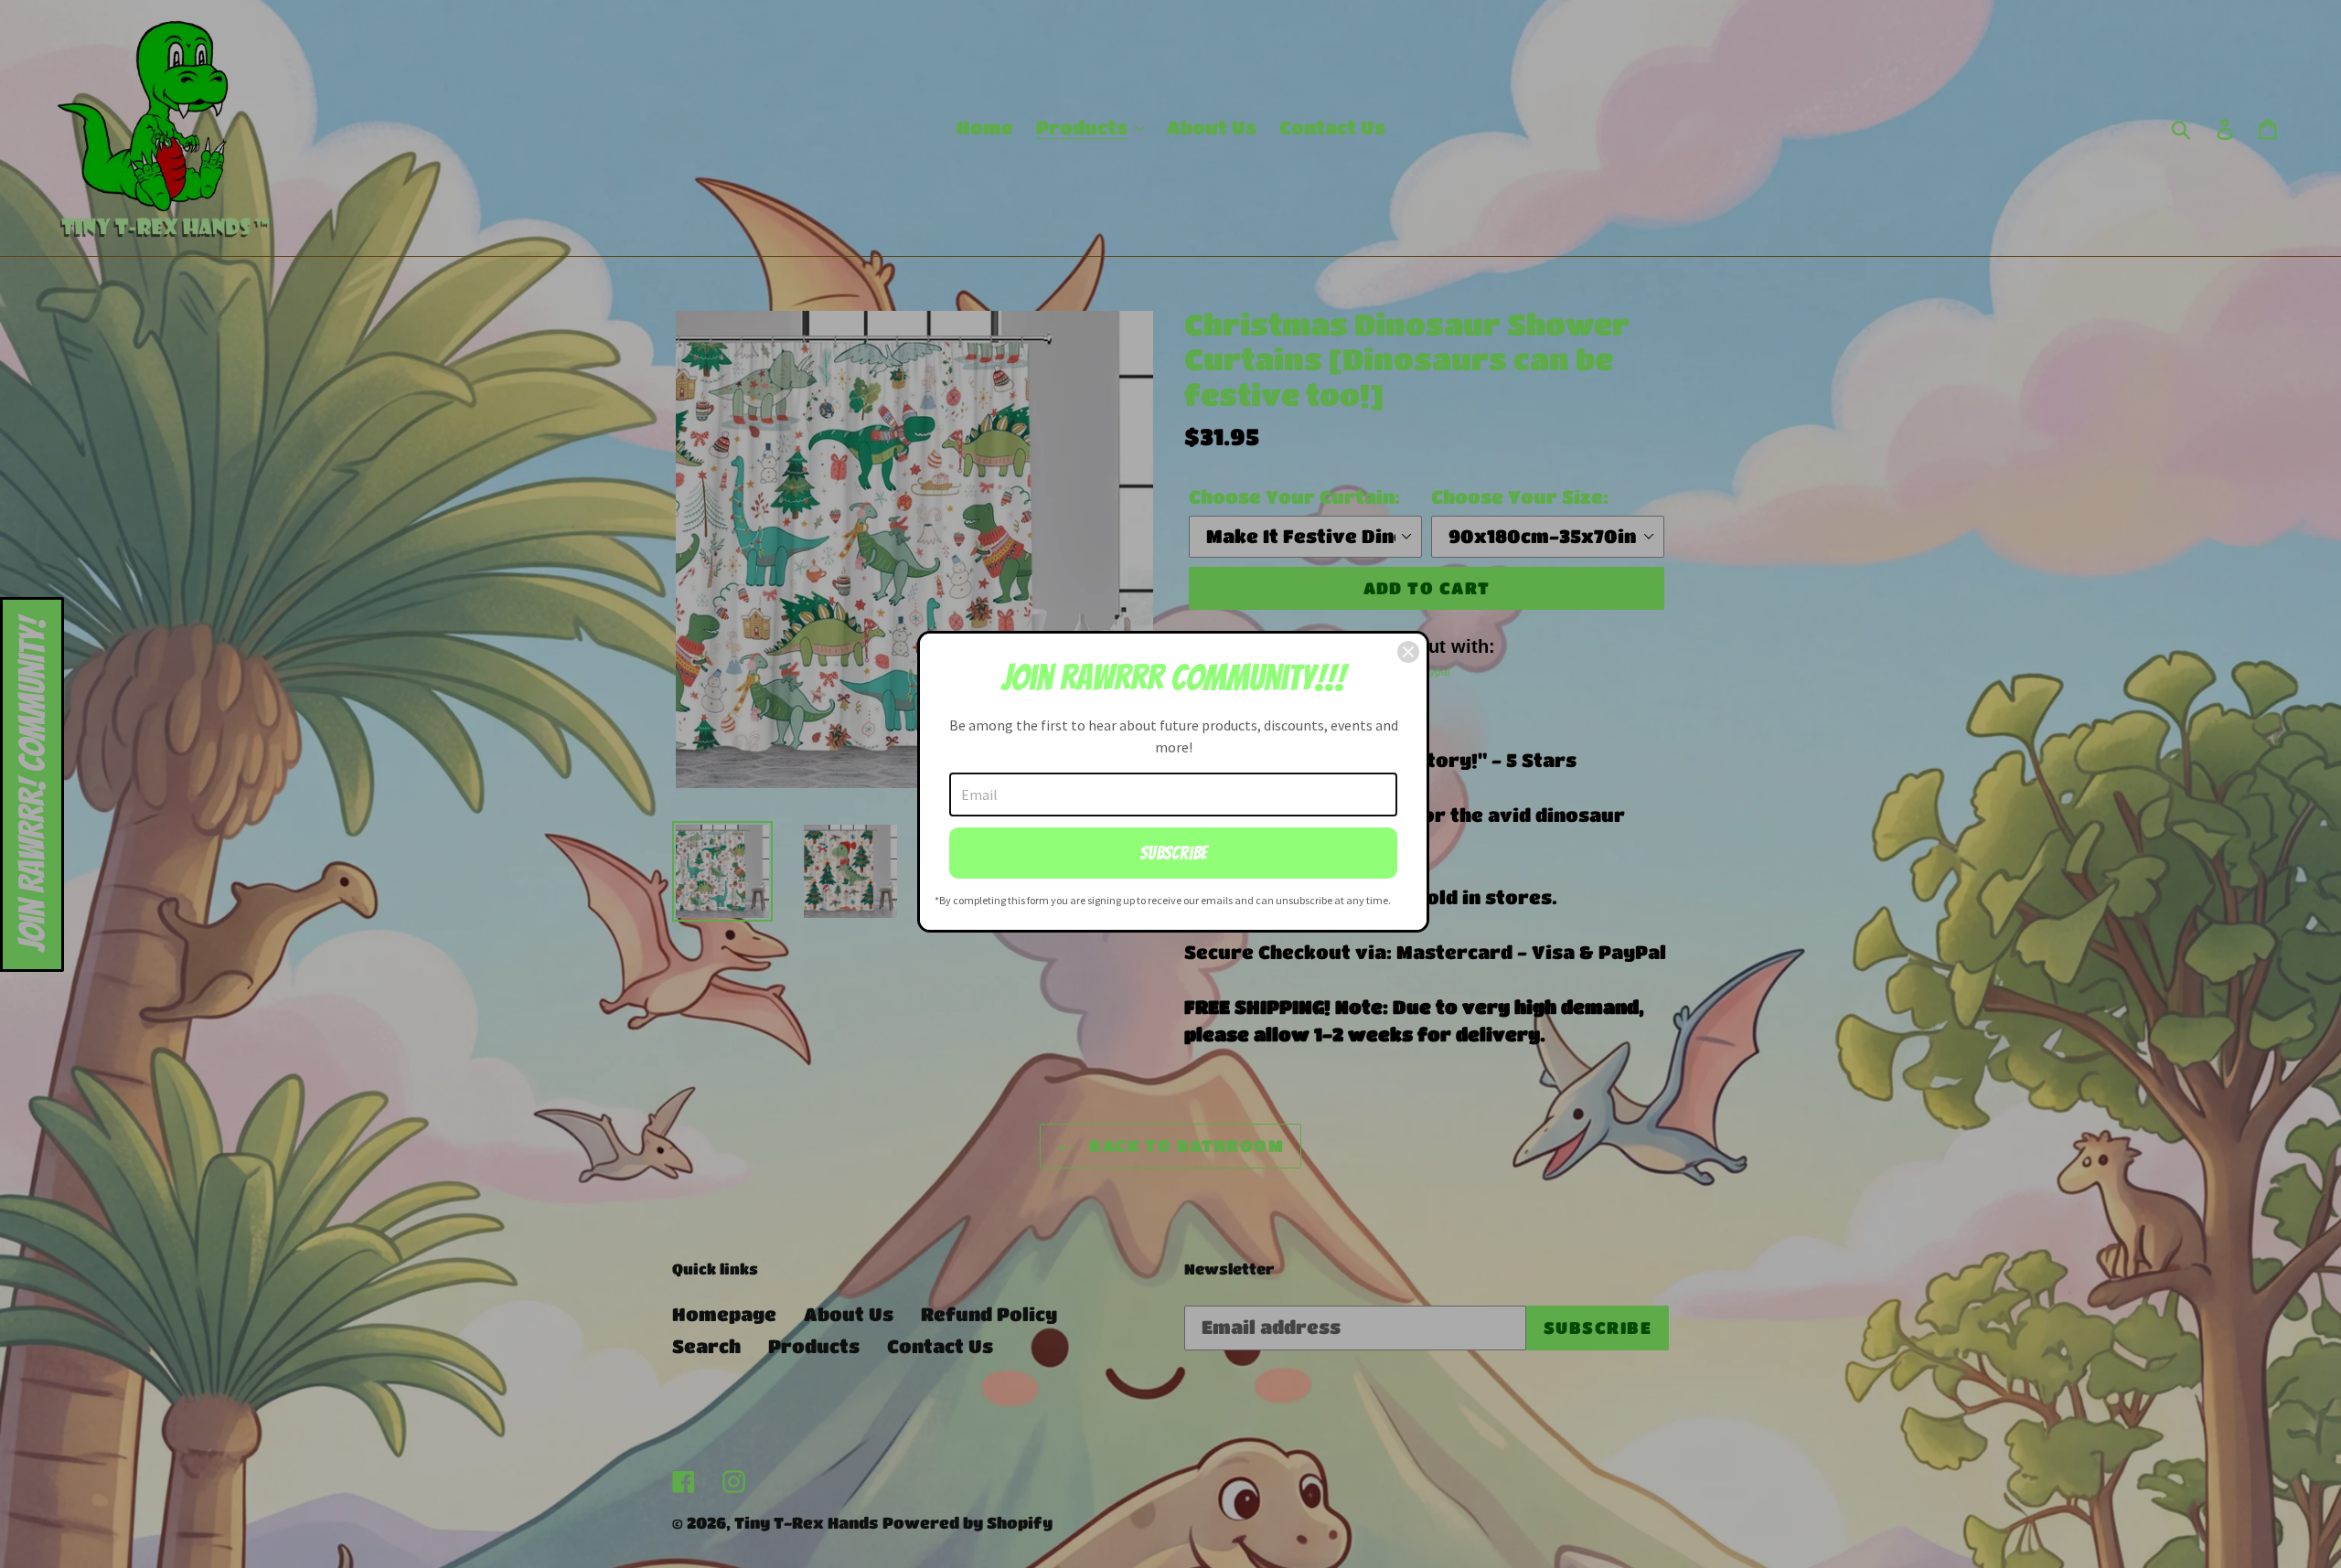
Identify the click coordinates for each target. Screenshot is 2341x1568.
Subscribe (1174, 853)
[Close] (1408, 652)
